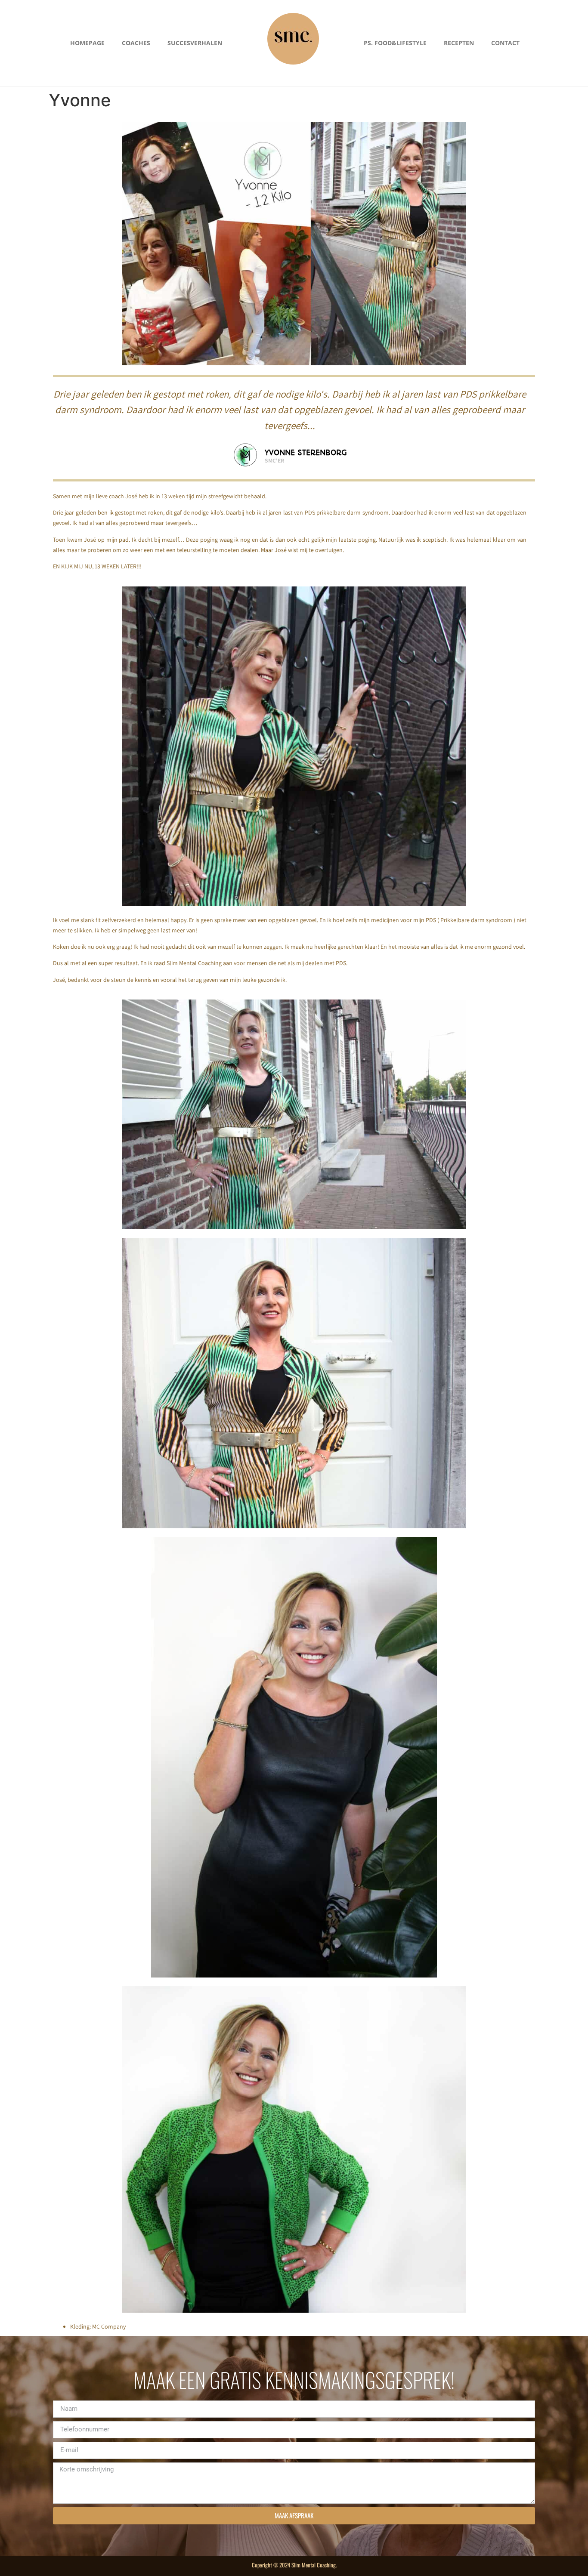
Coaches (136, 43)
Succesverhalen (195, 43)
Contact (505, 43)
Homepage (87, 43)
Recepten (459, 43)
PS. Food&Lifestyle (395, 43)
